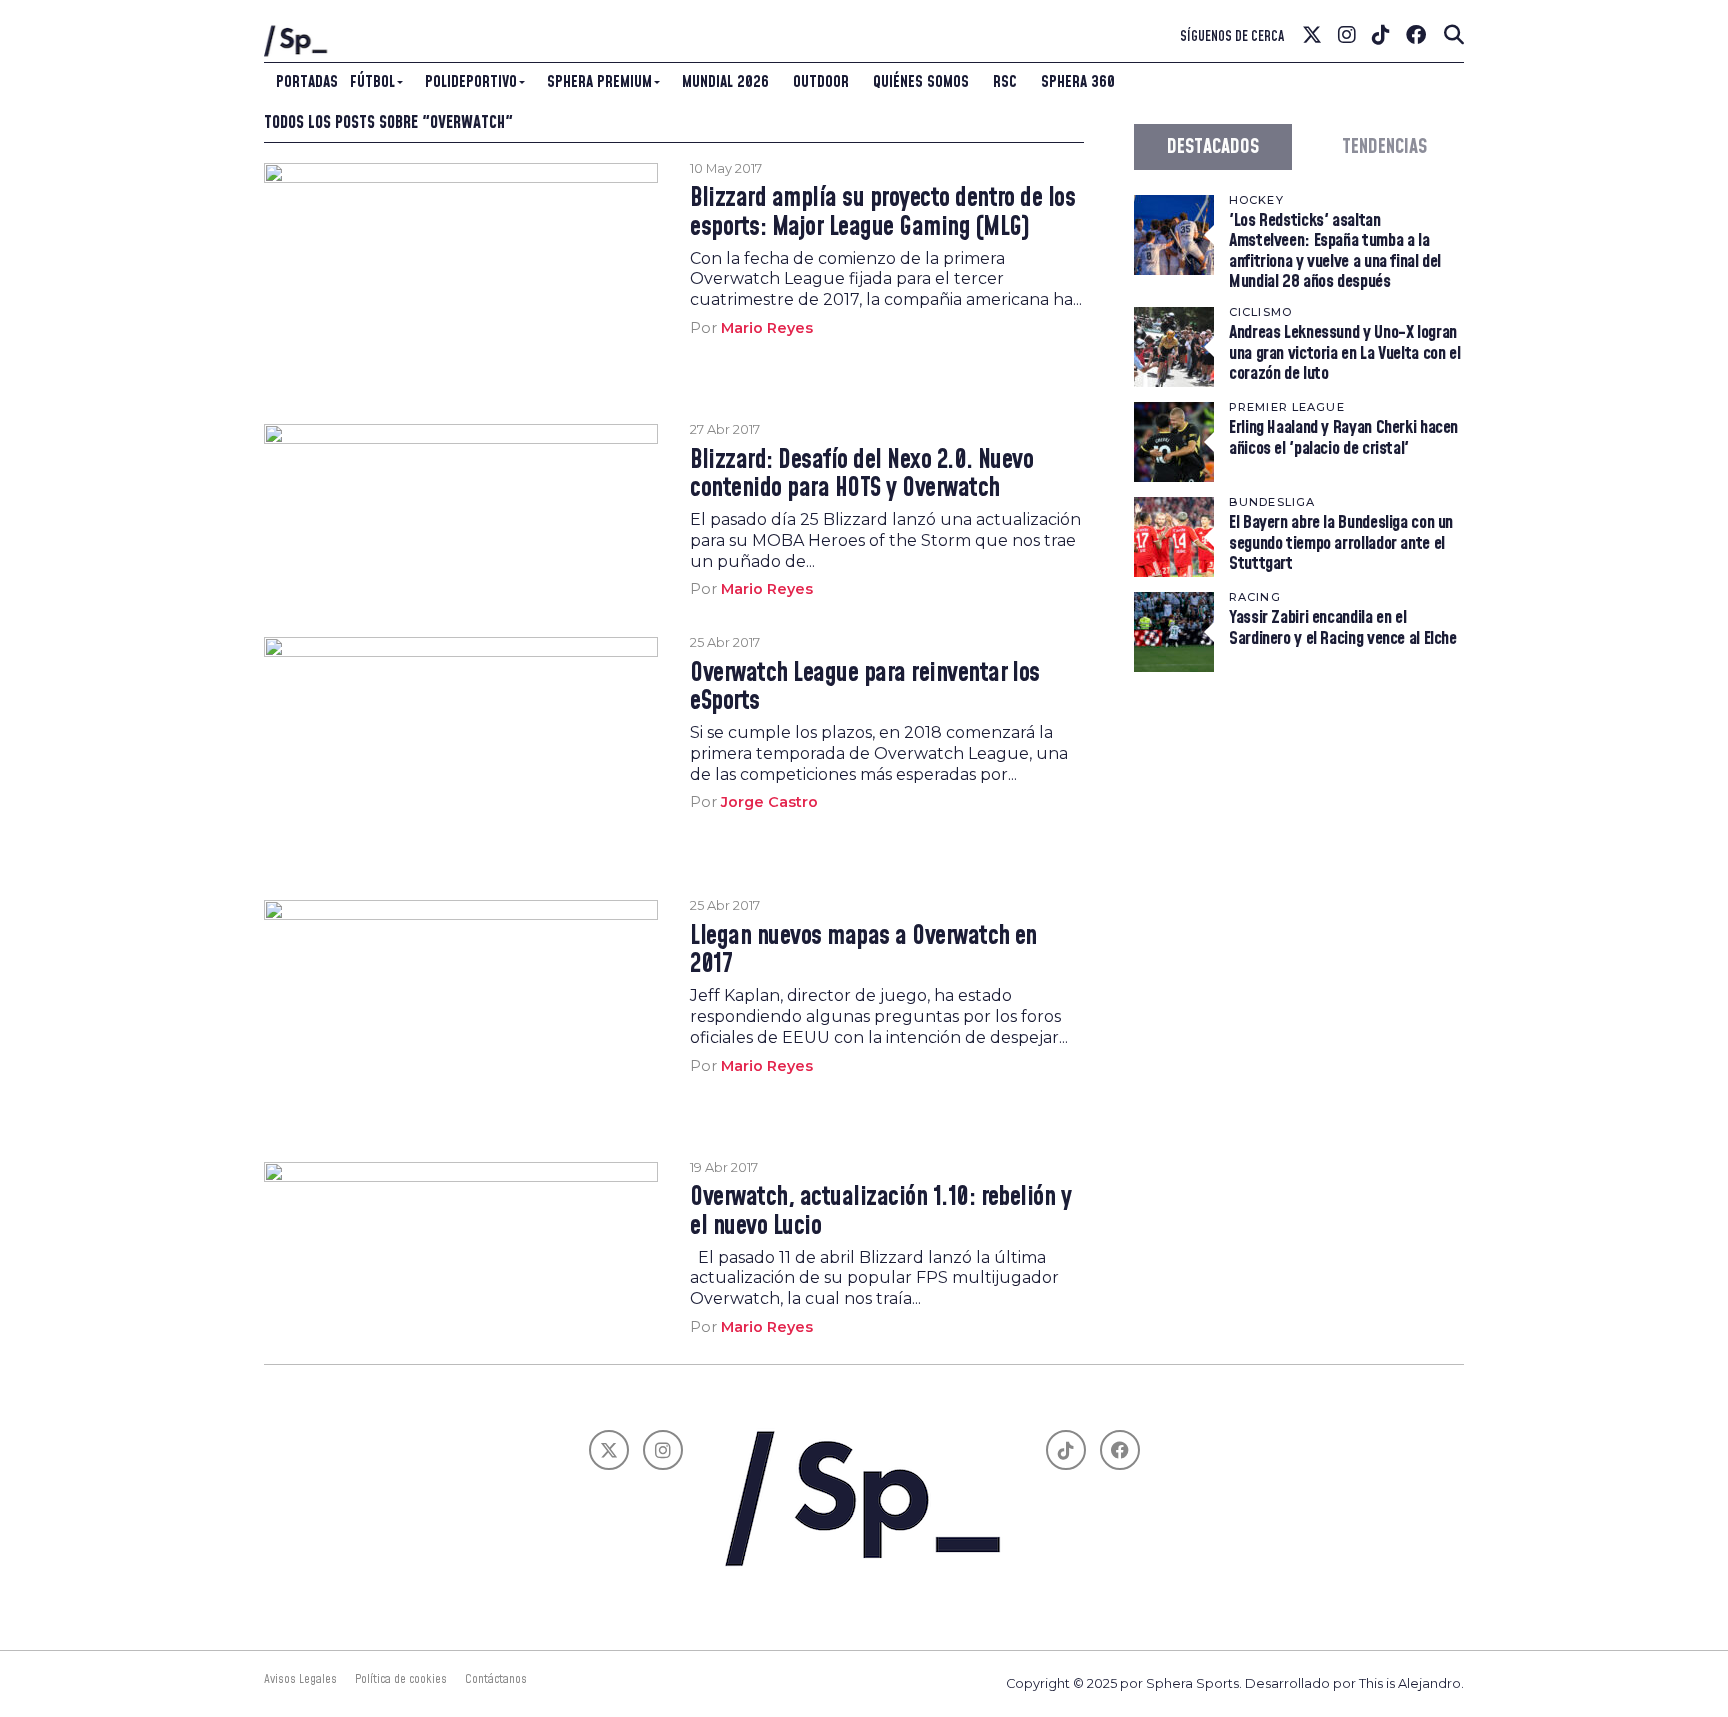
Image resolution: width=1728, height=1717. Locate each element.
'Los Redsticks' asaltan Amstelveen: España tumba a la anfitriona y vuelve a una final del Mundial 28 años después (1335, 251)
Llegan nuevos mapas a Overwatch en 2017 (863, 951)
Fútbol (372, 82)
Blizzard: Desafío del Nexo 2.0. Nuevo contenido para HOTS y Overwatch (861, 475)
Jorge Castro (769, 802)
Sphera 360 (1078, 82)
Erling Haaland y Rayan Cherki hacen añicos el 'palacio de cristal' (1343, 437)
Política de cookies (401, 1679)
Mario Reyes (767, 328)
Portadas (307, 82)
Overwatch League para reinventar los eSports (865, 688)
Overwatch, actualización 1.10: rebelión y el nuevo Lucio (880, 1212)
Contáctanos (496, 1679)
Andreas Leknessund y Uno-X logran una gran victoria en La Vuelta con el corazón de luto (1344, 352)
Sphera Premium (599, 82)
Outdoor (821, 82)
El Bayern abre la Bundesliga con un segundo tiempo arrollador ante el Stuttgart (1341, 542)
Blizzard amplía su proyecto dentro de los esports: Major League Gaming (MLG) (882, 213)
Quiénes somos (921, 82)
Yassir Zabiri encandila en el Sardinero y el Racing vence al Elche (1343, 627)
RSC (1005, 82)
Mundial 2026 (725, 82)
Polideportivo (471, 82)
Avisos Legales (300, 1679)
